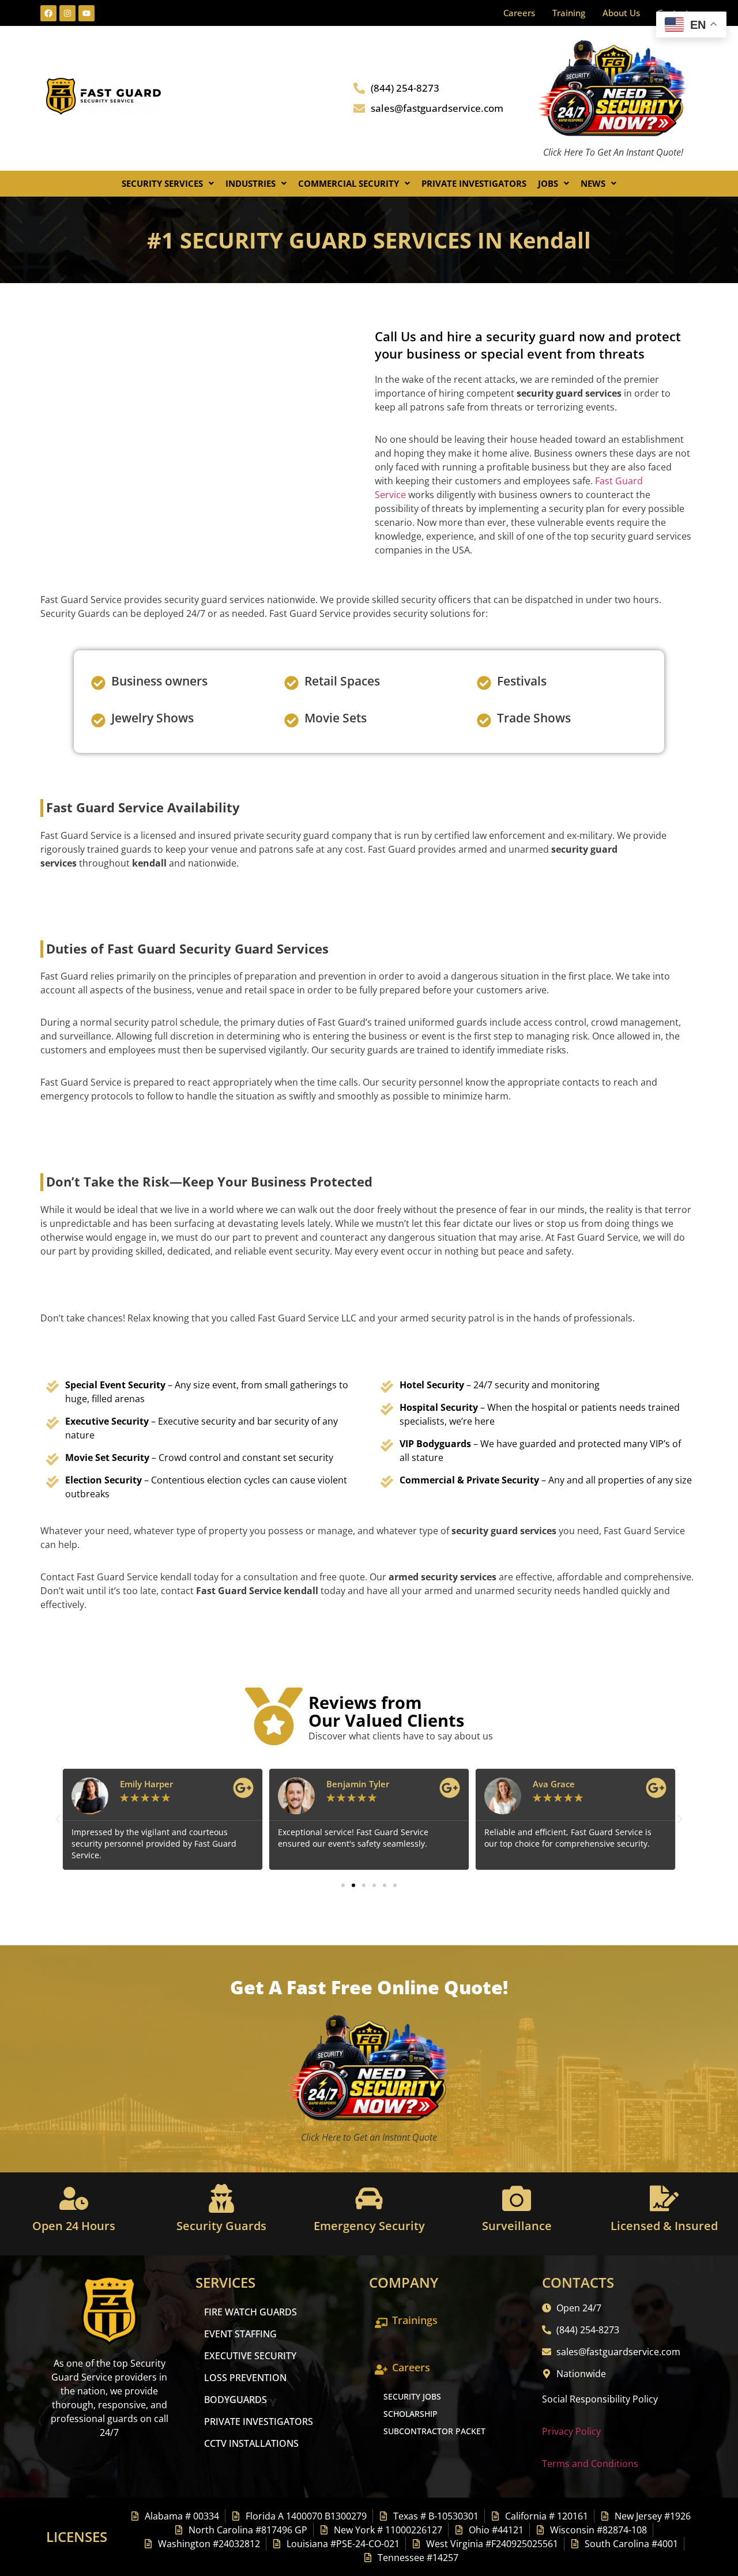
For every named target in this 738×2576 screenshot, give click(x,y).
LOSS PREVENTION (245, 2378)
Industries (251, 183)
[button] (168, 184)
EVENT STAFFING (240, 2334)
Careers (519, 13)
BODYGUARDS (236, 2400)
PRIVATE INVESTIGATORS (259, 2421)
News (593, 183)
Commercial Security (349, 183)
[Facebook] (48, 13)
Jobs (548, 183)
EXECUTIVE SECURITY (250, 2356)
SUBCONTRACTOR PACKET (434, 2431)
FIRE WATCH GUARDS (251, 2312)
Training (569, 13)
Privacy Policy (571, 2431)
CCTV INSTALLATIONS (251, 2443)
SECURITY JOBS (412, 2396)
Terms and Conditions (590, 2464)
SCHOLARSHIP (411, 2414)
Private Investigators (474, 183)
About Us (621, 13)
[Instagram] (67, 13)
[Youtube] (86, 13)
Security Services (162, 183)
